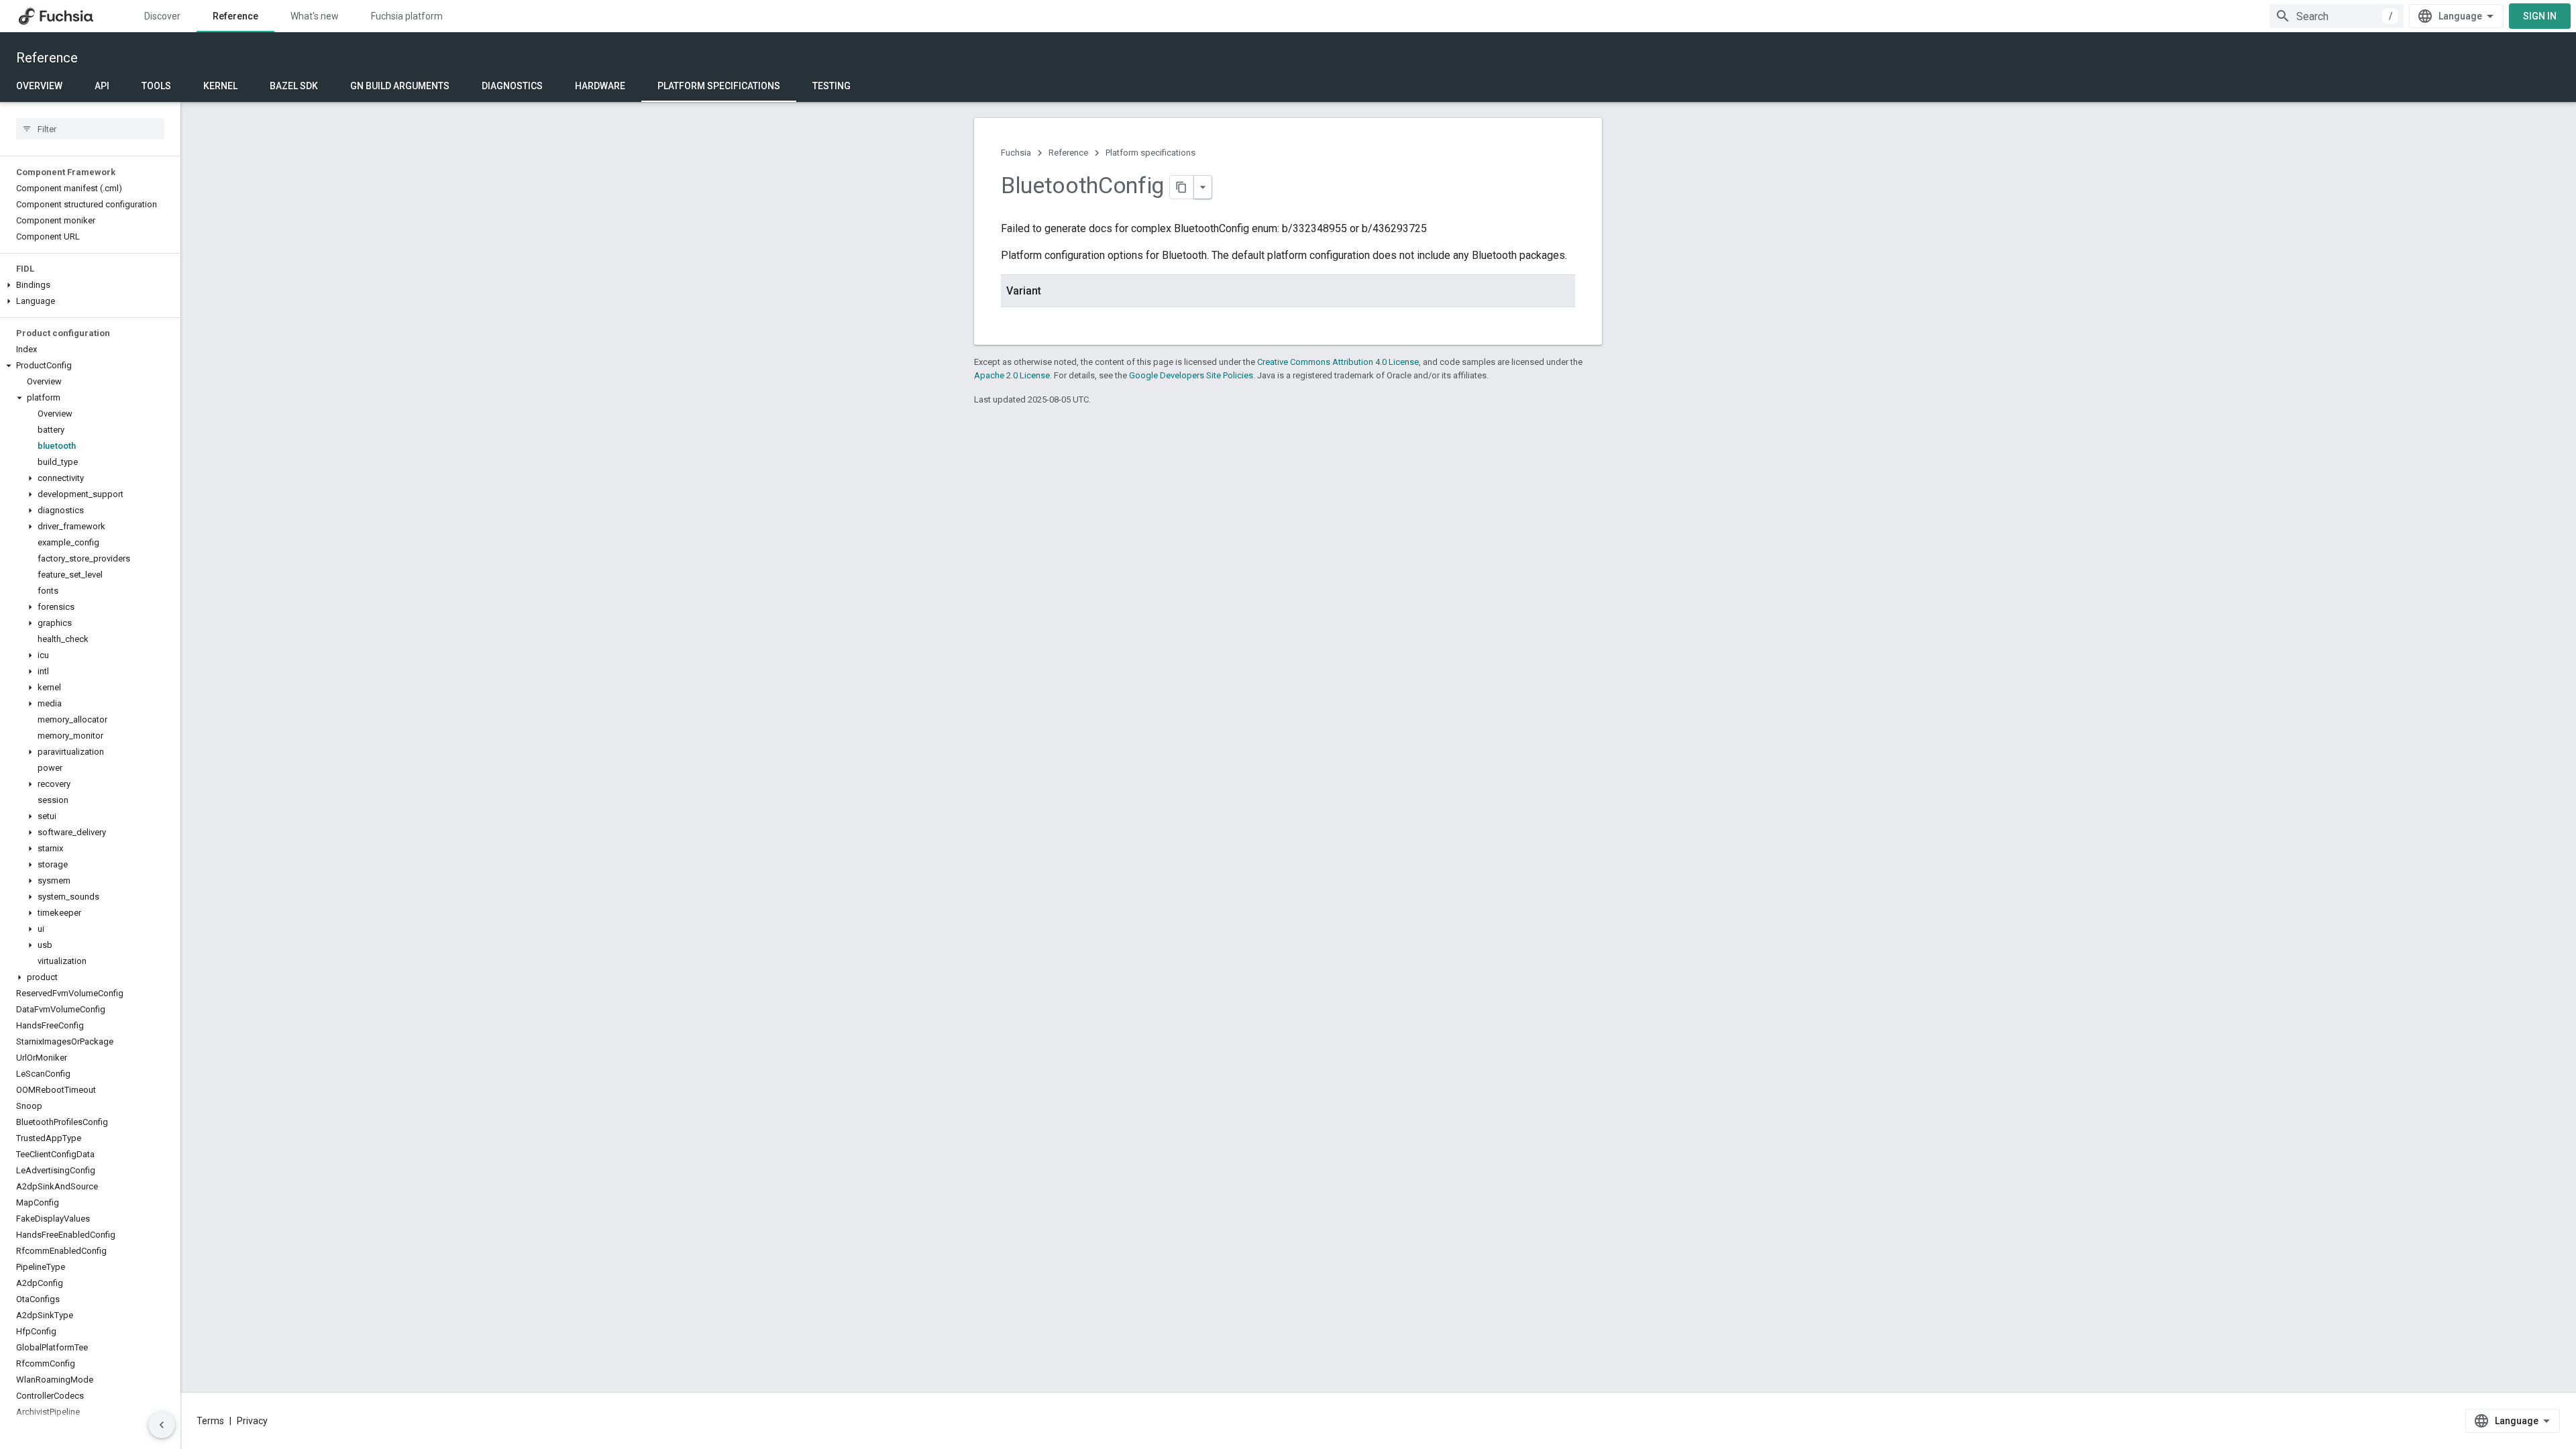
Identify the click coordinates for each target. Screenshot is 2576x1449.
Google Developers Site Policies (1191, 375)
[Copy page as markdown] (1182, 187)
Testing (831, 86)
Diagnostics (512, 86)
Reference (235, 16)
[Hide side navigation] (162, 1425)
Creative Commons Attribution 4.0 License (1338, 362)
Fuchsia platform (407, 16)
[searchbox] (90, 129)
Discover (162, 16)
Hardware (600, 86)
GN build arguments (400, 86)
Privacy (252, 1421)
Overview (39, 86)
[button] (90, 285)
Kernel (220, 86)
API (102, 86)
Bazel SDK (294, 86)
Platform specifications (719, 86)
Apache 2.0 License (1012, 375)
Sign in (2540, 16)
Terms (210, 1421)
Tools (156, 86)
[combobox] (2337, 16)
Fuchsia (1016, 153)
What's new (315, 16)
